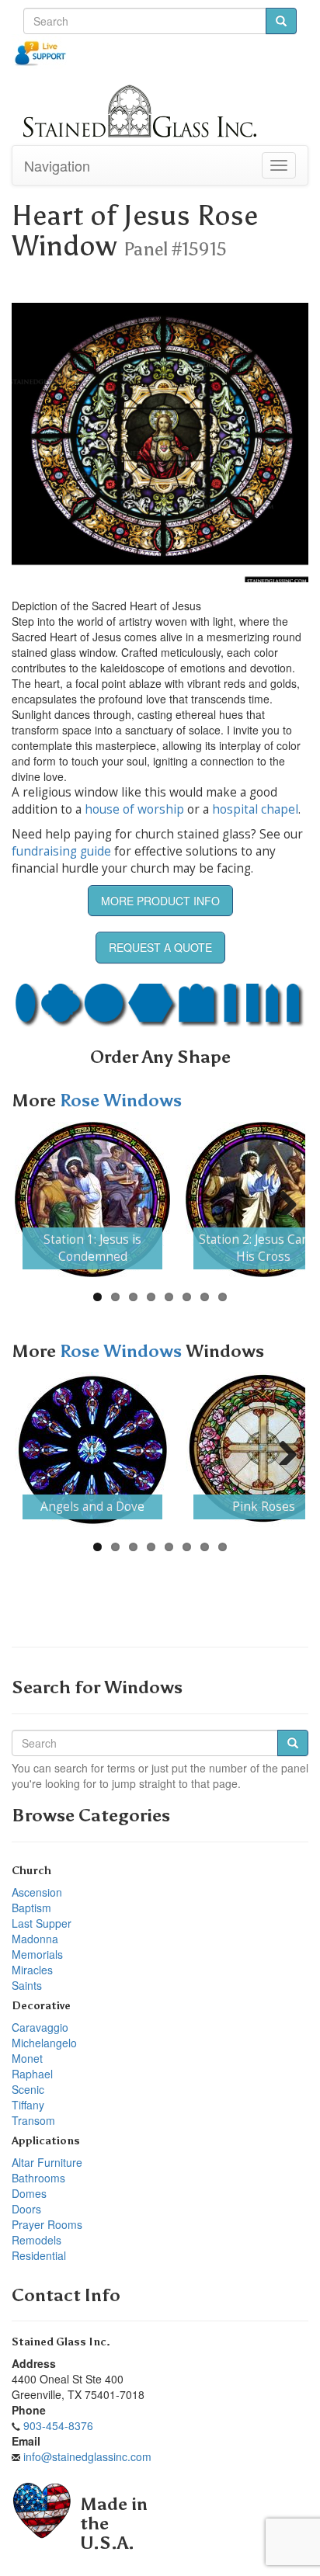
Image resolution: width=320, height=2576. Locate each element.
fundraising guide (61, 851)
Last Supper (42, 1923)
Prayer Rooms (47, 2224)
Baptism (31, 1908)
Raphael (32, 2074)
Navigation (57, 165)
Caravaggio (40, 2027)
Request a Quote (160, 947)
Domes (29, 2193)
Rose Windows (121, 1101)
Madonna (35, 1939)
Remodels (37, 2240)
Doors (26, 2209)
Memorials (37, 1954)
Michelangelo (44, 2043)
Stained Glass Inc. (61, 2342)
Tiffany (28, 2105)
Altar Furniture (47, 2162)
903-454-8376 (58, 2425)
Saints (27, 1985)
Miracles (32, 1970)
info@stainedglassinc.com (87, 2456)
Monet (27, 2058)
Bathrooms (38, 2178)
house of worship (134, 809)
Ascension (37, 1892)
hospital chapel (255, 809)
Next (282, 1199)
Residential (39, 2255)
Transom (33, 2120)
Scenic (28, 2089)
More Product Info (160, 901)
